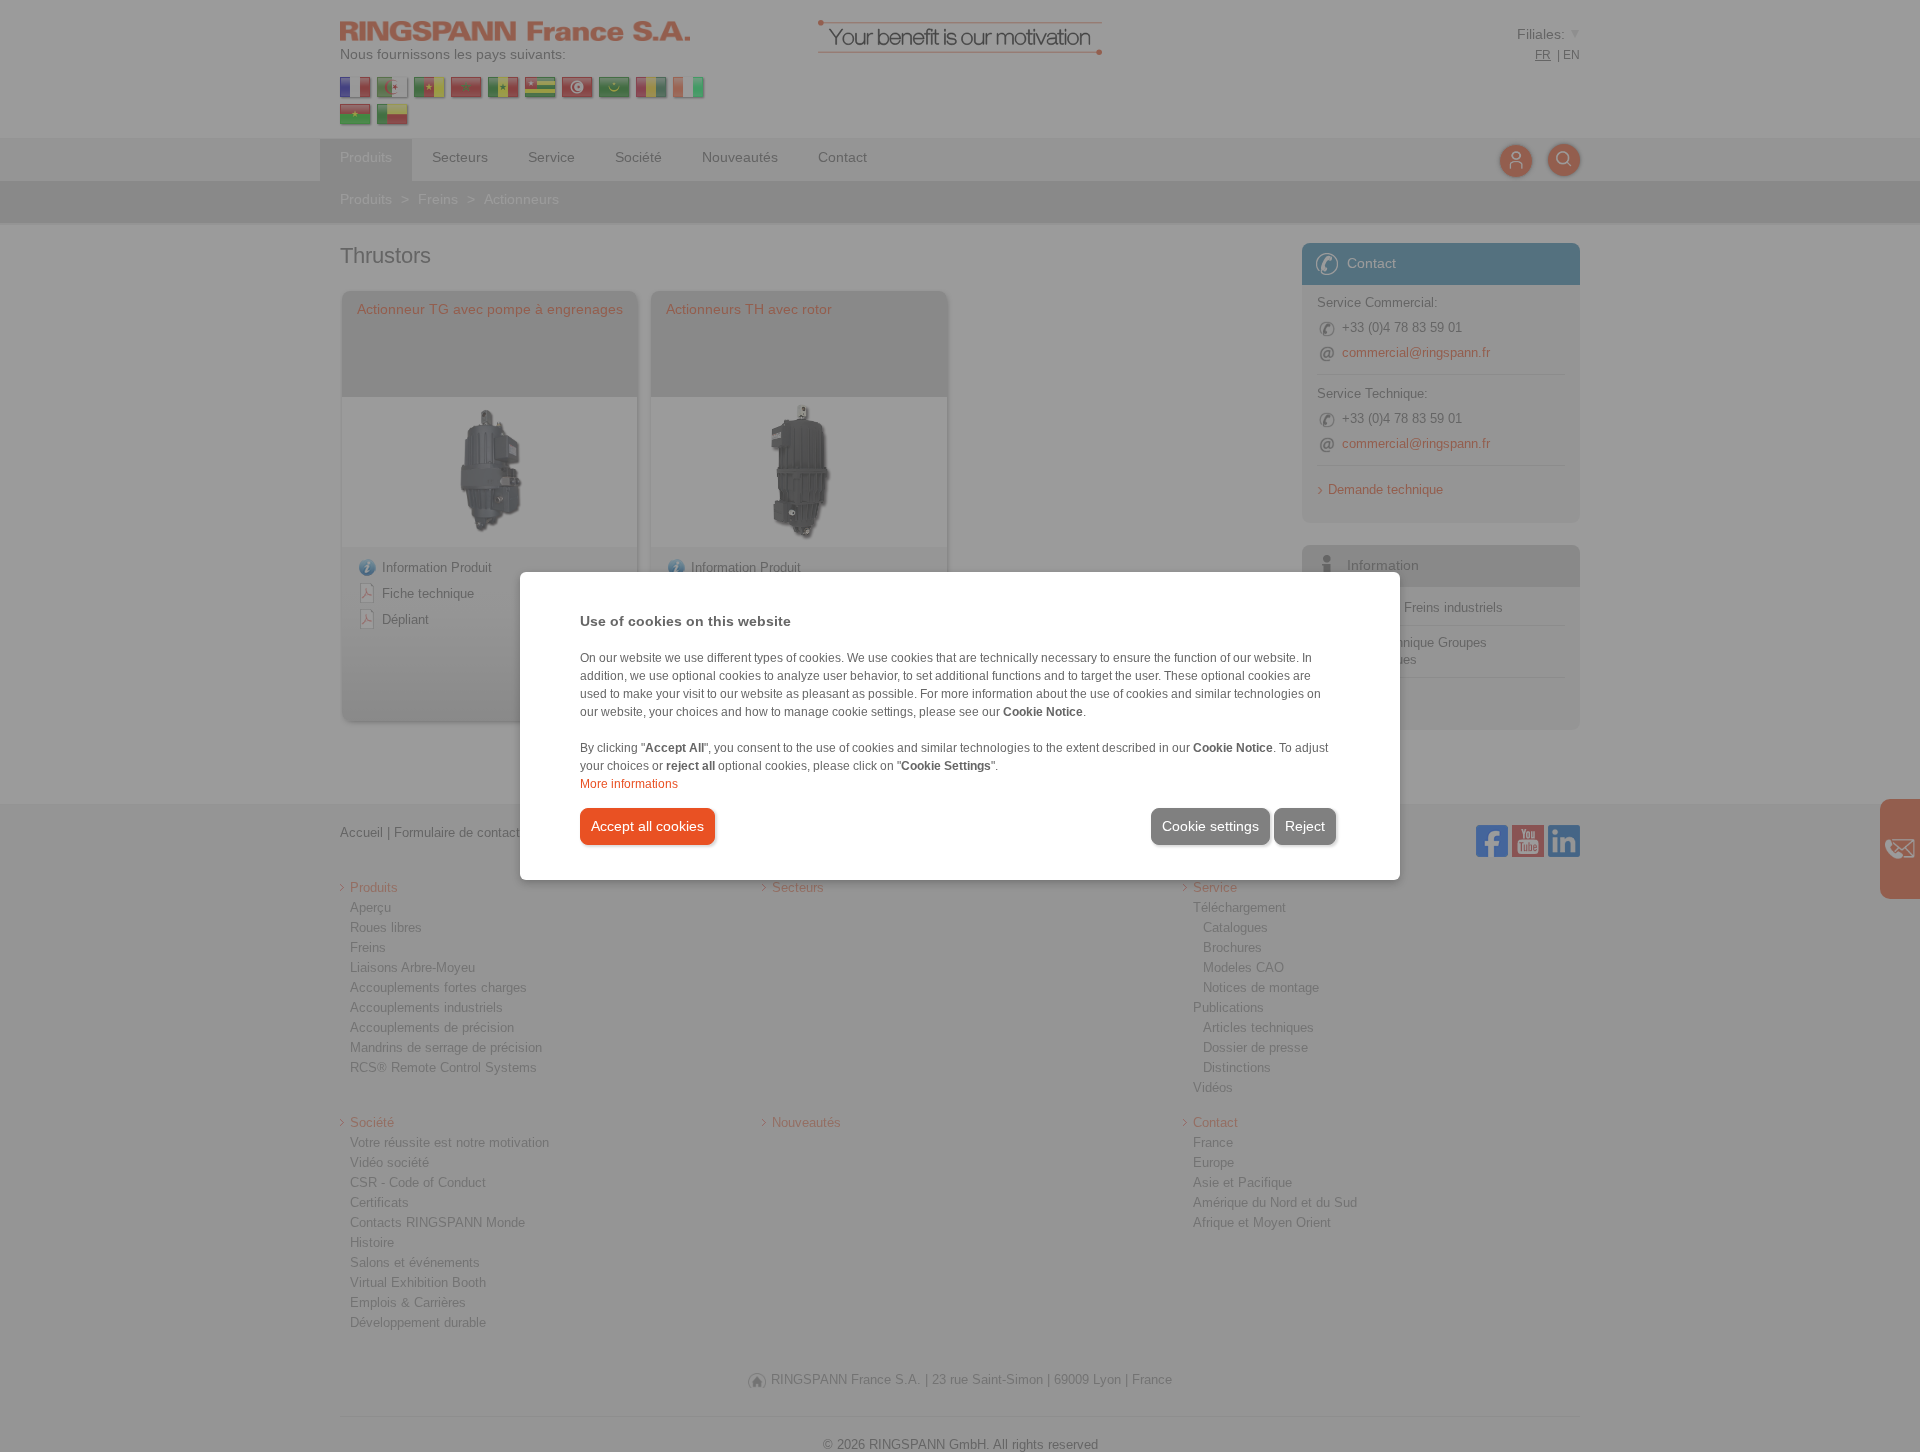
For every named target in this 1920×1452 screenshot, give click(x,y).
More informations (629, 784)
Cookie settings (1210, 826)
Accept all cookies (647, 826)
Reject (1305, 826)
